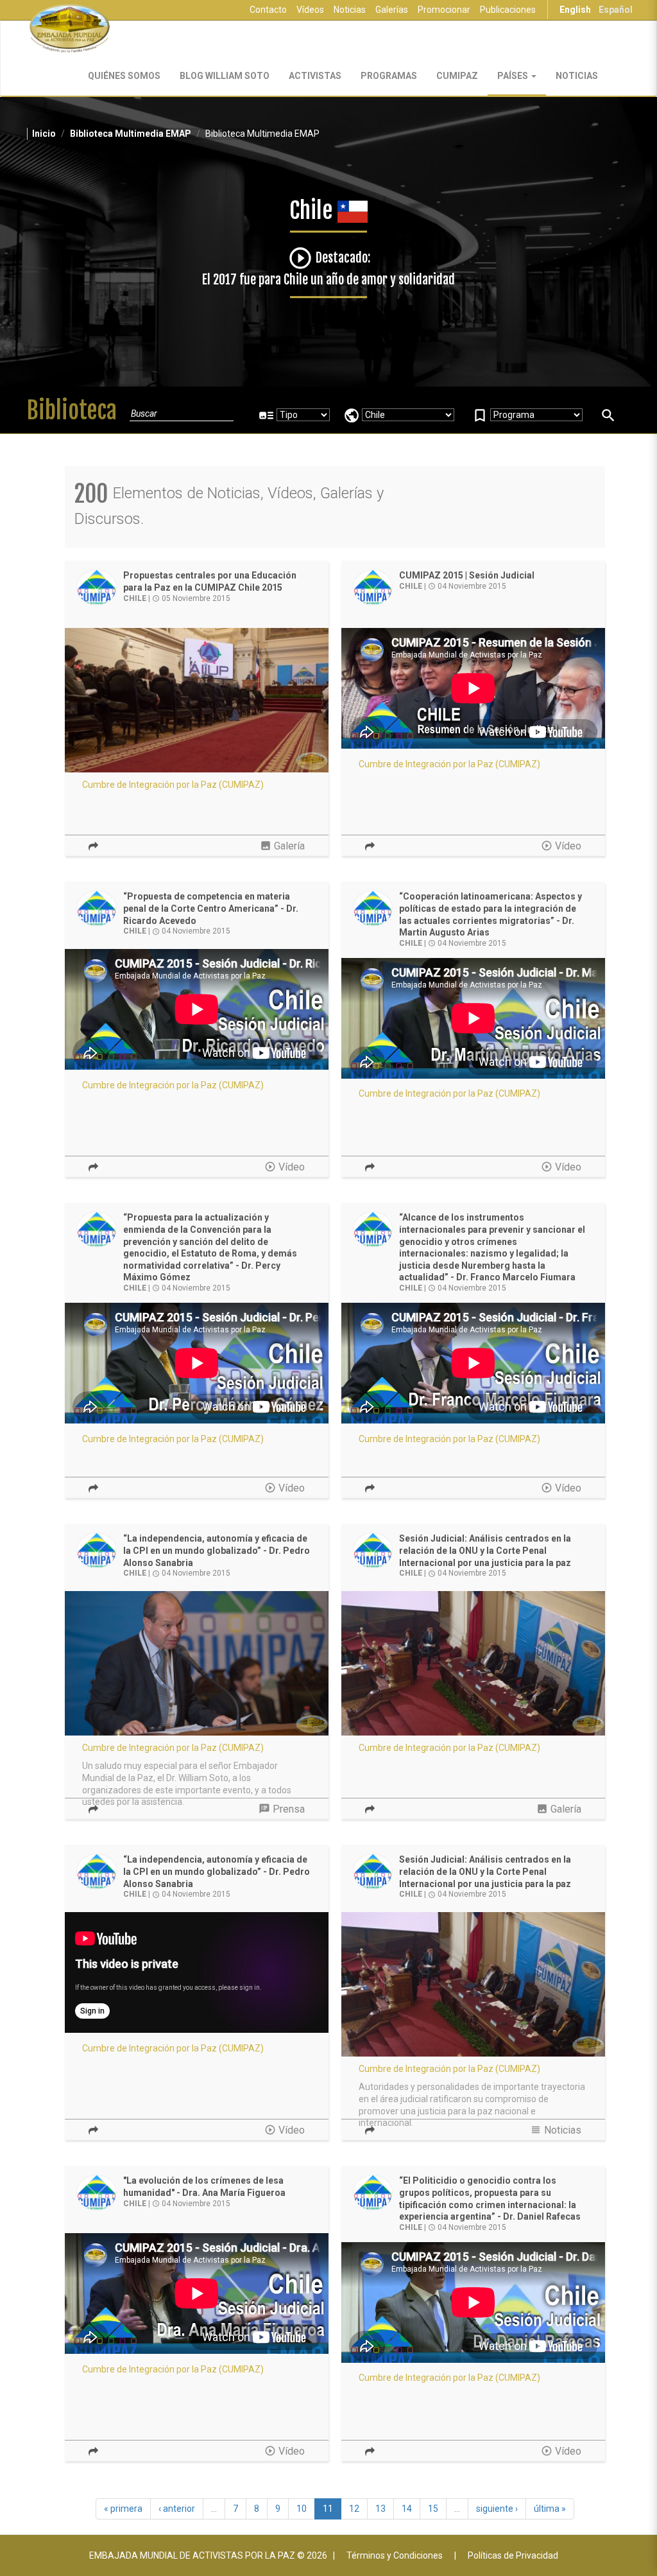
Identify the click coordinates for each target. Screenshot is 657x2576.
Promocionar (444, 10)
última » (550, 2509)
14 (407, 2509)
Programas (389, 76)
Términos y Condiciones (395, 2555)
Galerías (392, 10)
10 (302, 2509)
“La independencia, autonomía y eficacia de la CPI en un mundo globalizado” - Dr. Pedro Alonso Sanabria (217, 1550)
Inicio (44, 134)
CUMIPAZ (457, 76)
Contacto (268, 10)
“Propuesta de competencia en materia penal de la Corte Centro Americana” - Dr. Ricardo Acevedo (211, 908)
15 (433, 2509)
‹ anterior (177, 2509)
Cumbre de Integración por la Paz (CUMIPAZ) (173, 785)
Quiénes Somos (124, 76)
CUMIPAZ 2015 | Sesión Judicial (467, 575)
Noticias (350, 10)
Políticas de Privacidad (513, 2555)
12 (354, 2509)
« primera (123, 2509)
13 (380, 2509)
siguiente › (497, 2509)
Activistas (315, 76)
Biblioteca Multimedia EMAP (131, 134)
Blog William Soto (225, 76)
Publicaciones (508, 10)
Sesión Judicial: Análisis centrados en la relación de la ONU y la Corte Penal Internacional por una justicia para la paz (485, 1550)
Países (514, 76)
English (575, 10)
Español (616, 10)
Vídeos (310, 10)
